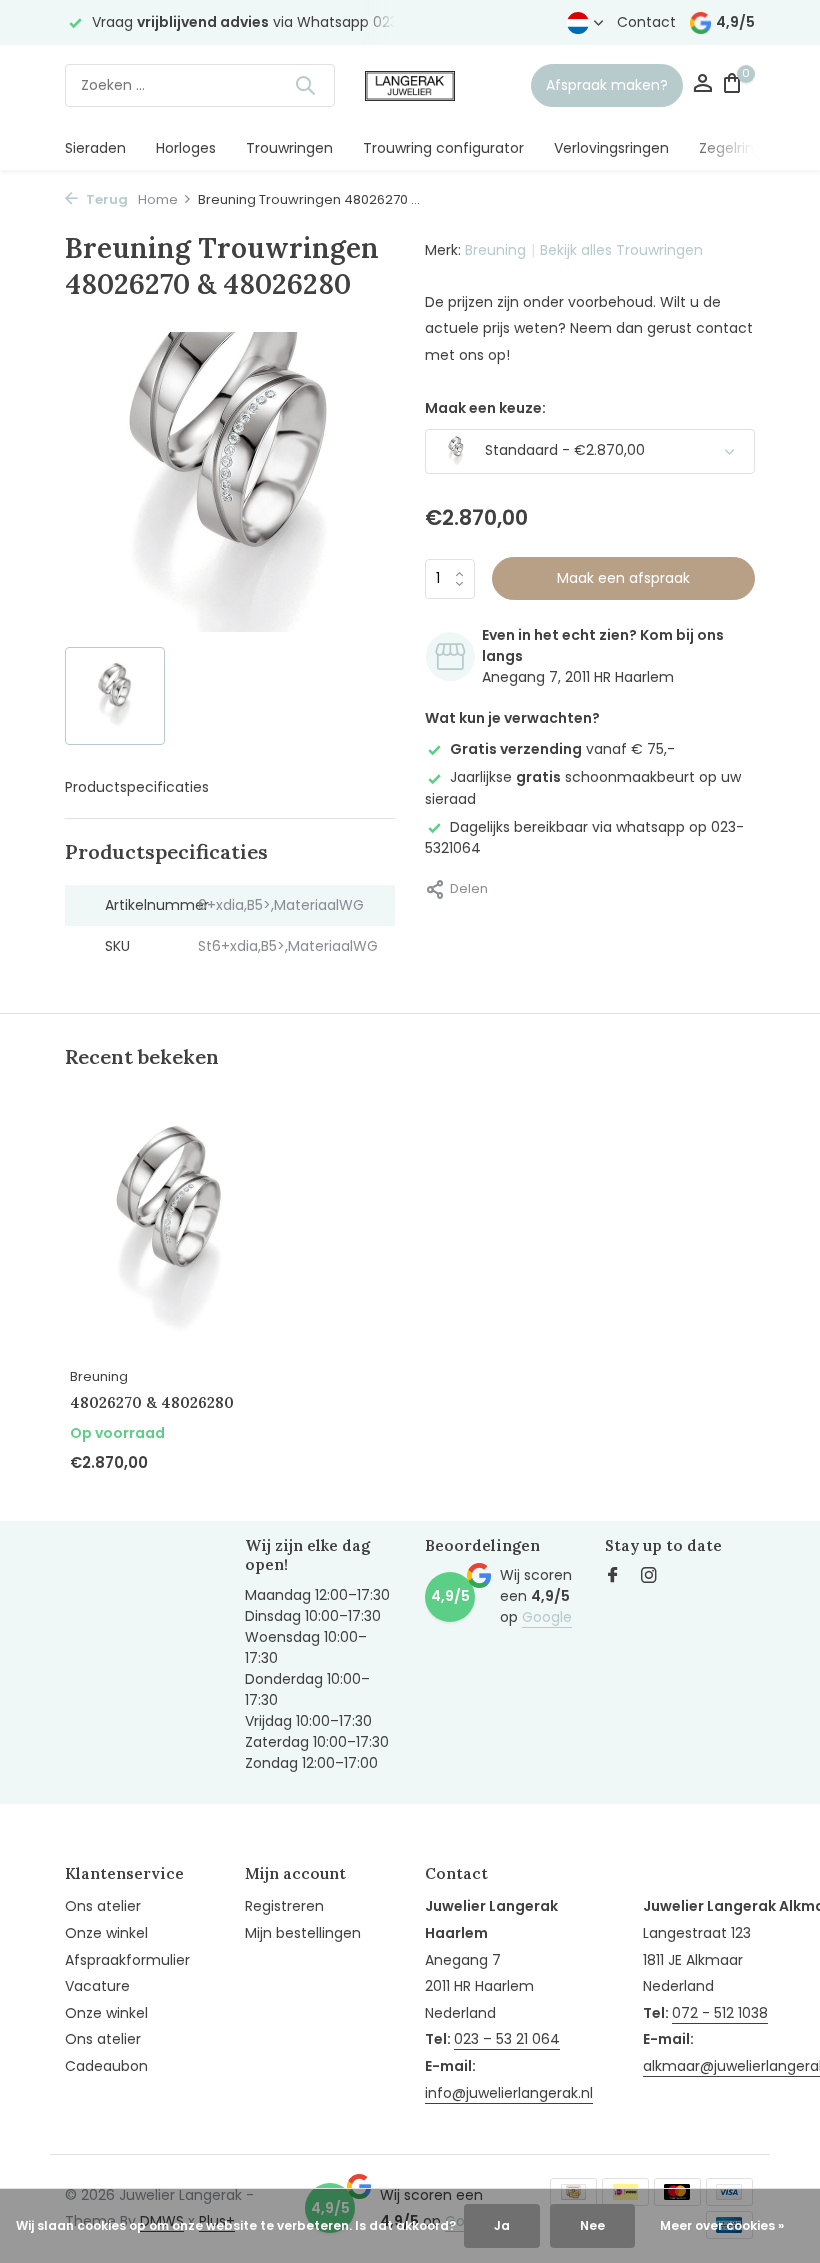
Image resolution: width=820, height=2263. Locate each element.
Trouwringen (289, 148)
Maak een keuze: (485, 408)
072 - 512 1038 (720, 2013)
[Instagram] (649, 1577)
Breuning (495, 250)
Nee (592, 2225)
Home (158, 199)
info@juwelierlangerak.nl (509, 2093)
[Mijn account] (702, 85)
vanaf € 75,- (562, 749)
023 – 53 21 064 (507, 2039)
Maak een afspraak (623, 578)
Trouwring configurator (443, 148)
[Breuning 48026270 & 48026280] (170, 1233)
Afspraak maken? (607, 85)
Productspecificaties (137, 787)
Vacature (97, 1986)
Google (547, 1617)
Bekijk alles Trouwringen (621, 250)
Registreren (284, 1906)
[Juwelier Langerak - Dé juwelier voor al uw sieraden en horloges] (410, 85)
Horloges (186, 148)
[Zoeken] (305, 85)
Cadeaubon (106, 2066)
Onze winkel (106, 1933)
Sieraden (95, 148)
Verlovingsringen (611, 148)
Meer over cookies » (722, 2225)
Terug (105, 199)
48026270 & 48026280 (152, 1402)
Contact (646, 22)
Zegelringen (740, 148)
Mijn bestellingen (303, 1933)
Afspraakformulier (127, 1960)
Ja (502, 2225)
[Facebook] (613, 1577)
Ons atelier (103, 1906)
